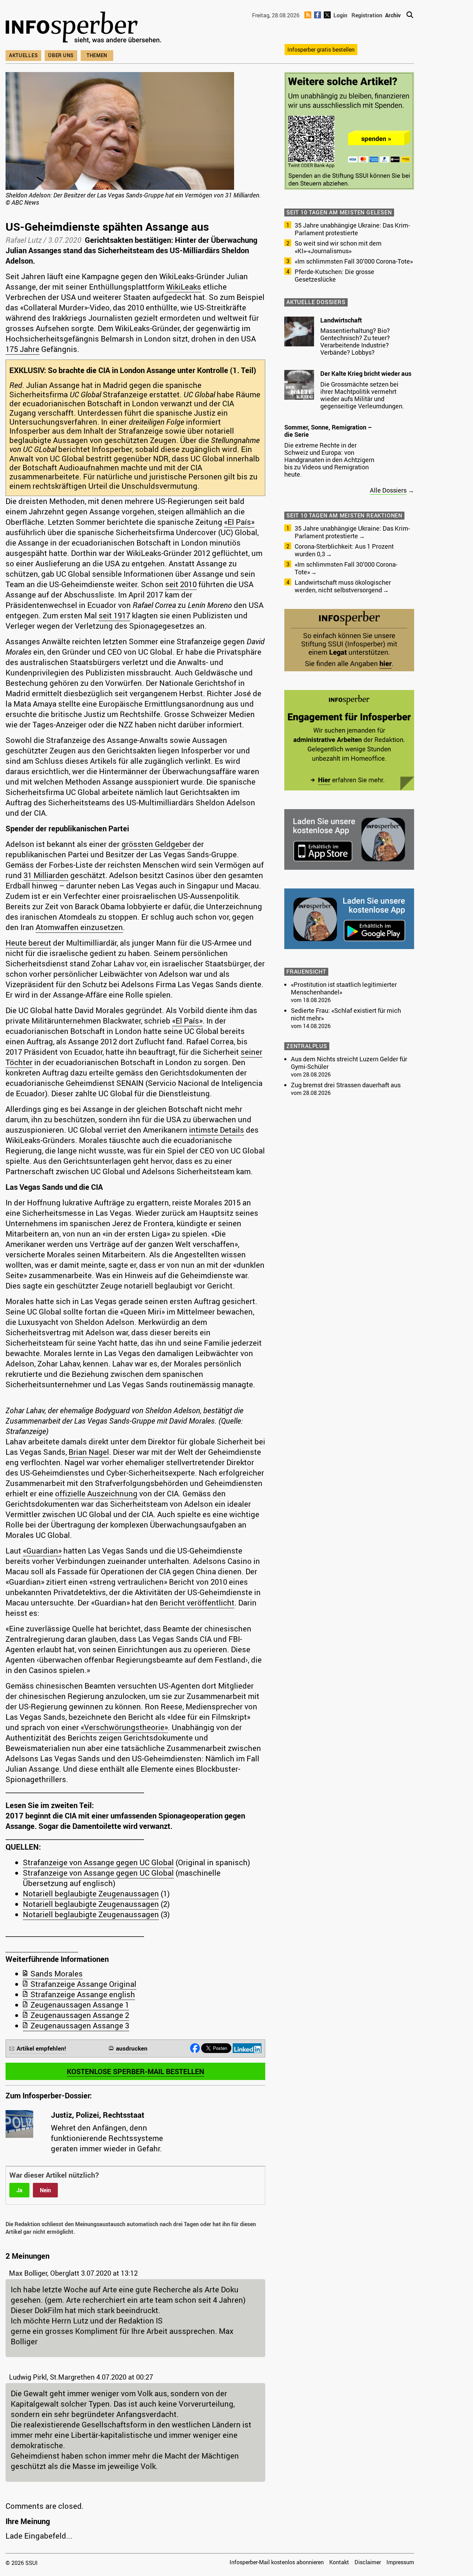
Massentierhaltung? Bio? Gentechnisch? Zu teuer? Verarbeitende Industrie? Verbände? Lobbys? (355, 341)
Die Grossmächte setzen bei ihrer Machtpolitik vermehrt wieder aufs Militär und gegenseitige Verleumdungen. (362, 395)
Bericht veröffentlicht (197, 1603)
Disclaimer (368, 2562)
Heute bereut (28, 943)
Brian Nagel (89, 1452)
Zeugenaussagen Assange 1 (80, 2005)
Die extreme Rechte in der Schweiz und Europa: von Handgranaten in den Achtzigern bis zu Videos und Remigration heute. (329, 460)
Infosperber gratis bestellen (321, 50)
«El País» (239, 522)
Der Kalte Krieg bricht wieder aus (366, 373)
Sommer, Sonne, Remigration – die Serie (328, 431)
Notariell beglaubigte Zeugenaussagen (91, 1893)
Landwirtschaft (341, 320)
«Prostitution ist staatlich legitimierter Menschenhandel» (344, 988)
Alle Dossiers (388, 490)
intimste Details (217, 1130)
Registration (367, 15)
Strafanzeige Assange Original (83, 1984)
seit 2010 (181, 584)
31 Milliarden (46, 875)
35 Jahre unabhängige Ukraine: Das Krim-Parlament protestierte (352, 229)
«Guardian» (42, 1551)
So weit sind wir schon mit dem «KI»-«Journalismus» (338, 247)
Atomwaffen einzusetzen (79, 927)
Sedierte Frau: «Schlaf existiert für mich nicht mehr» (346, 1014)
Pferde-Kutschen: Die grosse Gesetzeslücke (334, 275)
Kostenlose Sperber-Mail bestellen (136, 2071)
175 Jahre (23, 349)
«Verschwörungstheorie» (124, 1727)
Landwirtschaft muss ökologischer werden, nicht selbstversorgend (343, 586)
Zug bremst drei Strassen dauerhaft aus (346, 1085)
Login (340, 15)
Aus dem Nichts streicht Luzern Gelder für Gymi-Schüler (349, 1063)
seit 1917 (114, 615)
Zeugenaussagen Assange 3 (80, 2025)
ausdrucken (132, 2048)
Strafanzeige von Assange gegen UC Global (98, 1862)
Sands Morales (57, 1973)
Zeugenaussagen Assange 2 (80, 2015)
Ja (19, 2190)
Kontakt (339, 2562)
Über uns (61, 55)
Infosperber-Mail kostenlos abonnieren (277, 2562)
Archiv (393, 15)
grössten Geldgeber (156, 844)
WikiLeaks (184, 287)
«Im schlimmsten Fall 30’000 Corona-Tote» (354, 261)
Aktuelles (23, 55)
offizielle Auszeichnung (96, 1493)
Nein (45, 2190)
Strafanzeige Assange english (83, 1994)
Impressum (400, 2562)
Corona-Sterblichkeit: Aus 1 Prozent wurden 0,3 (344, 550)
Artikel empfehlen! (41, 2048)
